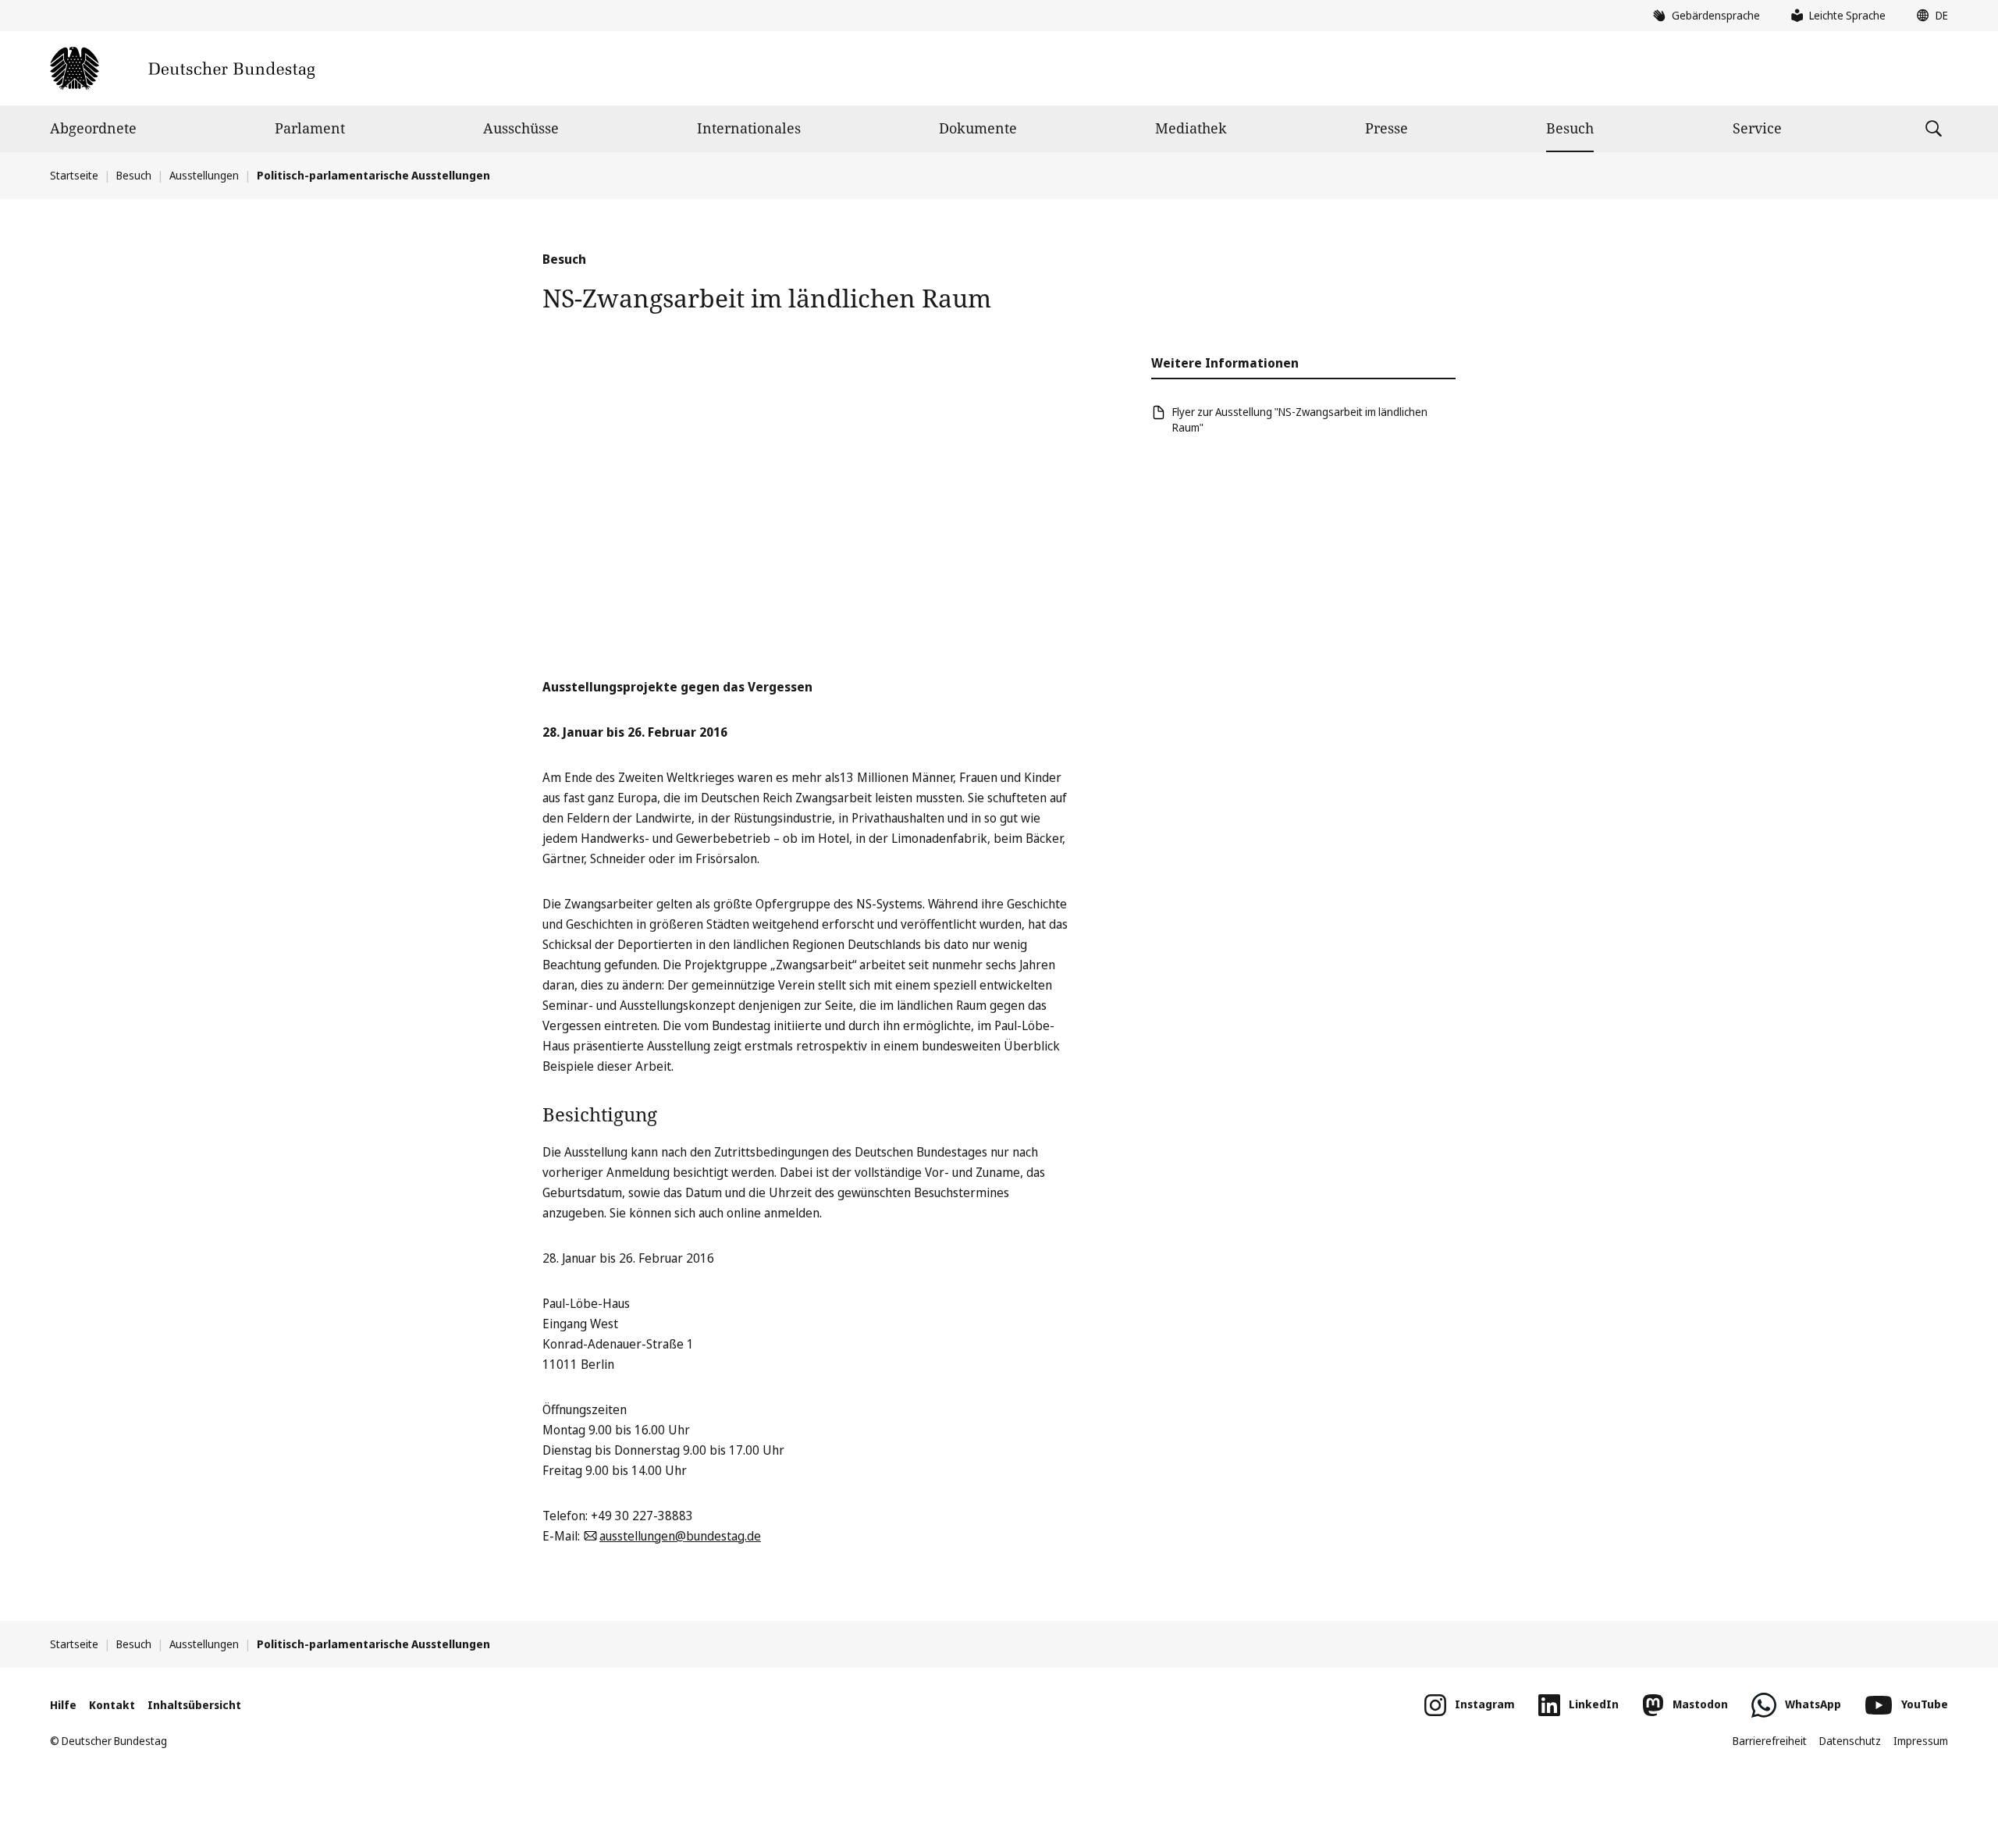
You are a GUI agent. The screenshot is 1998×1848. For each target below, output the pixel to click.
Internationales (749, 128)
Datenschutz (1850, 1741)
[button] (1929, 16)
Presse (1387, 128)
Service (1757, 128)
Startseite (74, 175)
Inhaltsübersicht (194, 1705)
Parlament (310, 128)
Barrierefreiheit (1770, 1741)
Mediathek (1191, 128)
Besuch (1570, 128)
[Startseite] (182, 68)
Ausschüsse (521, 128)
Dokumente (978, 128)
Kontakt (112, 1705)
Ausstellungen (204, 175)
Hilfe (63, 1705)
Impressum (1921, 1741)
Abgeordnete (93, 128)
